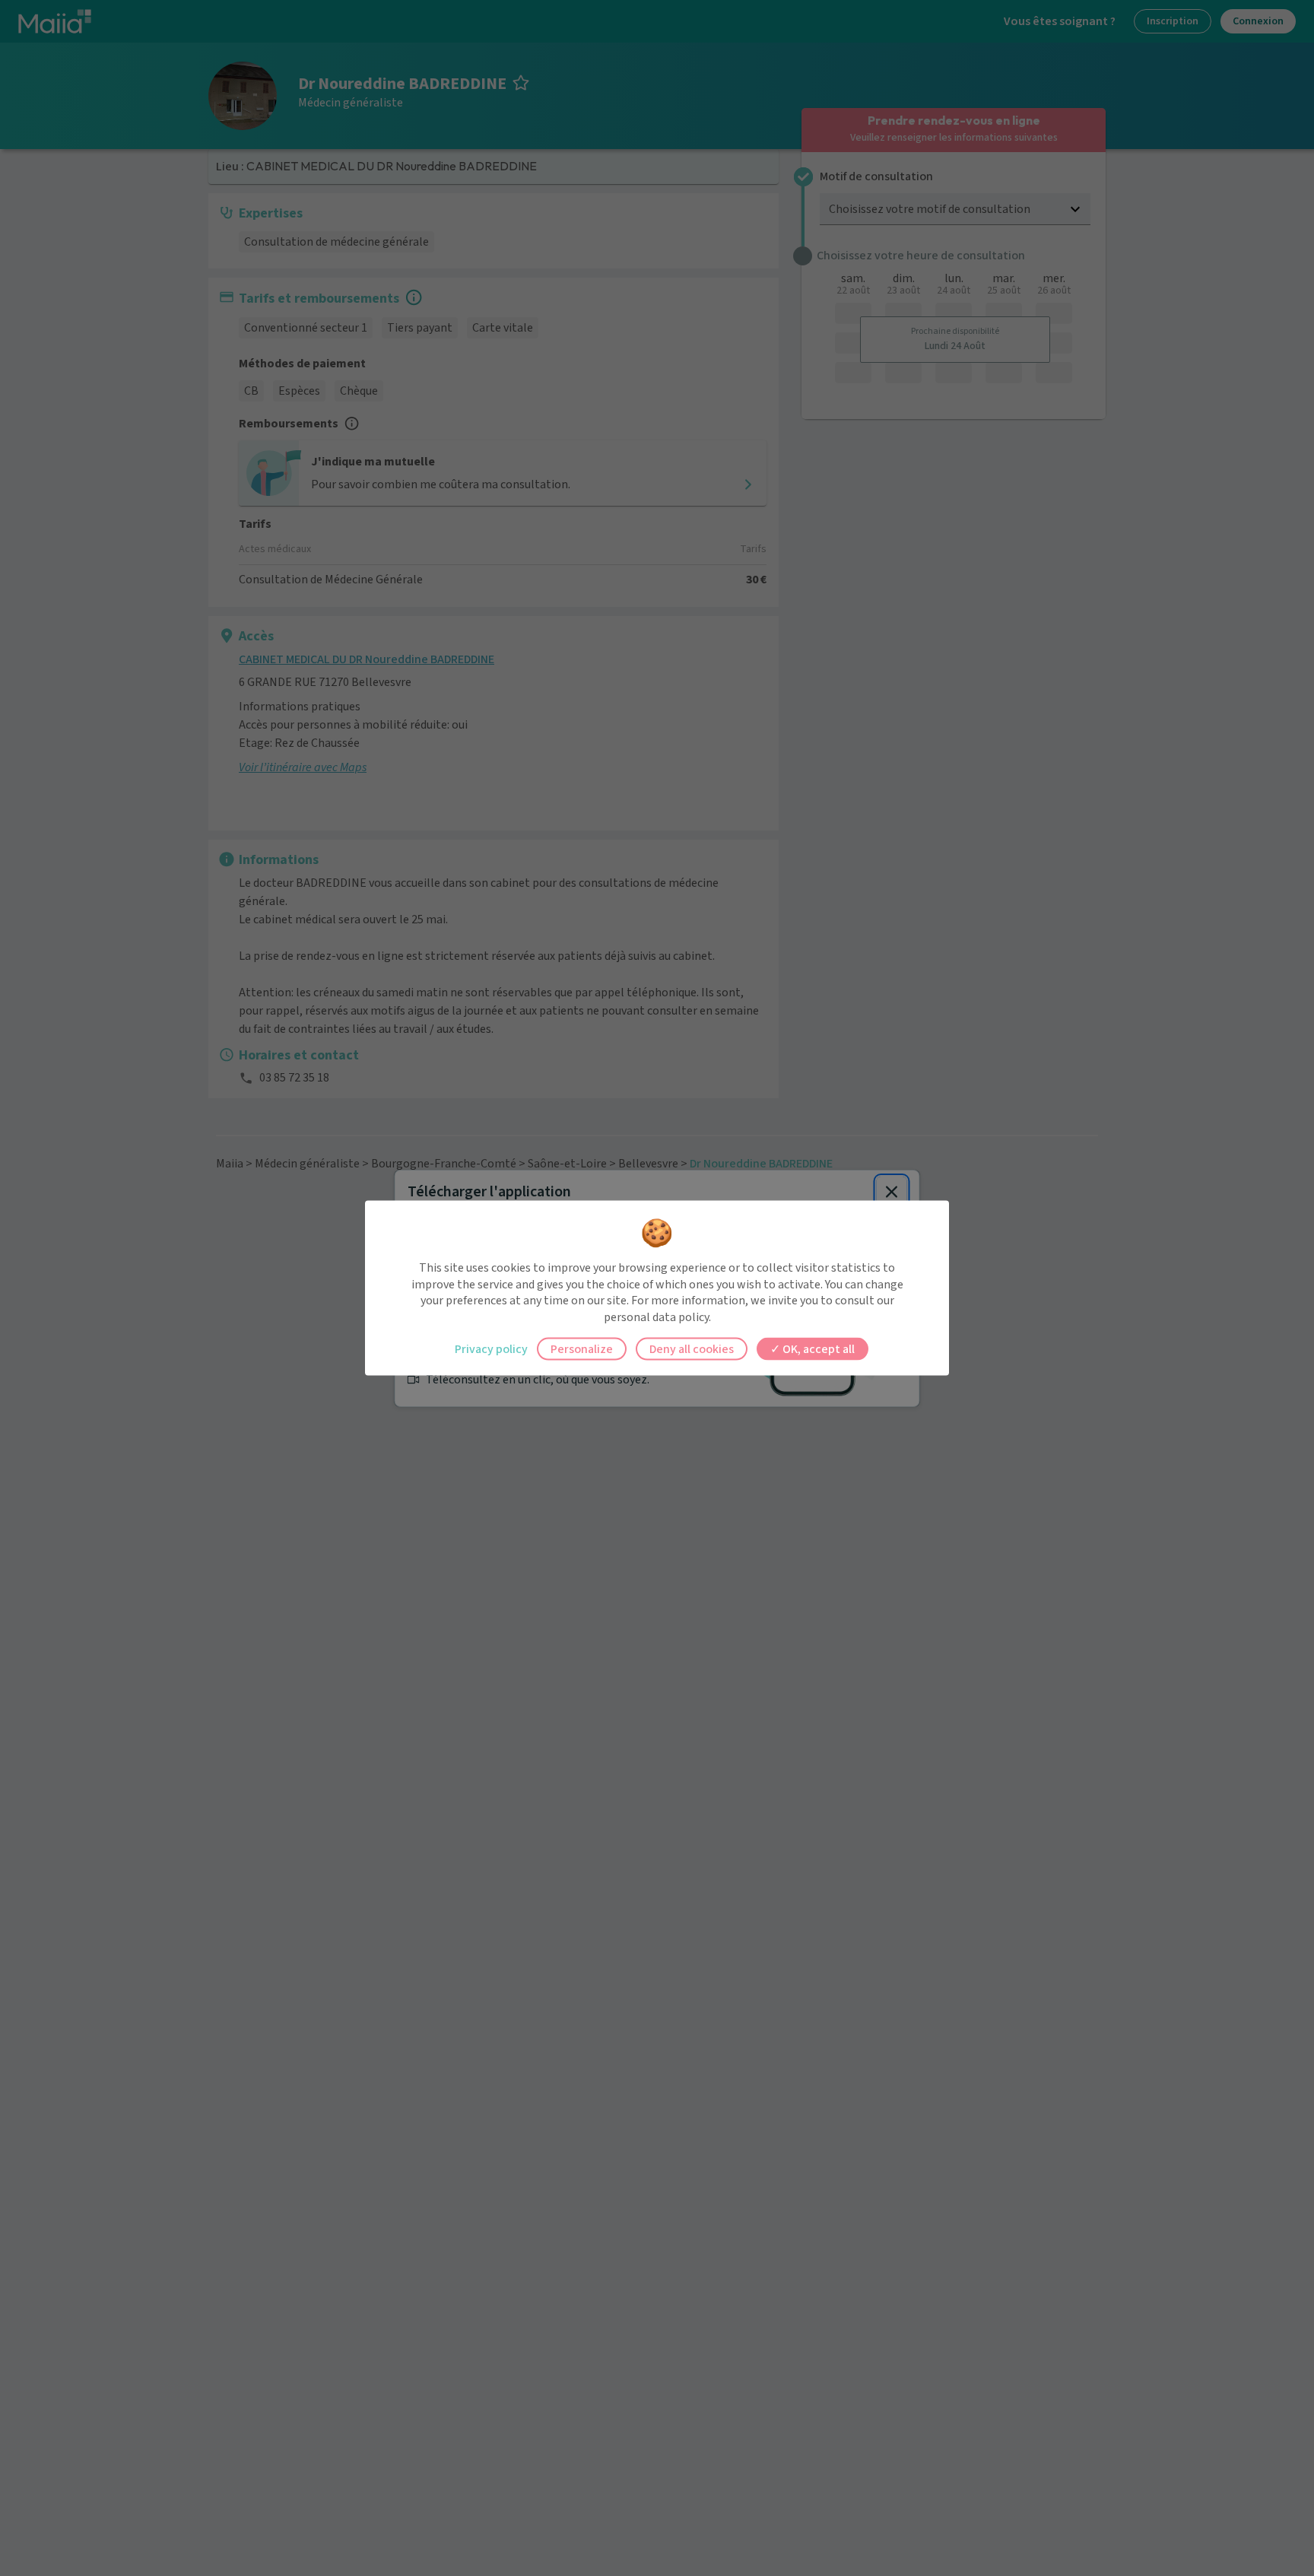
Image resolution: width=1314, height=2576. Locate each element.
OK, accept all (817, 1349)
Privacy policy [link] (491, 1349)
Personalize (582, 1349)
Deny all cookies (692, 1349)
